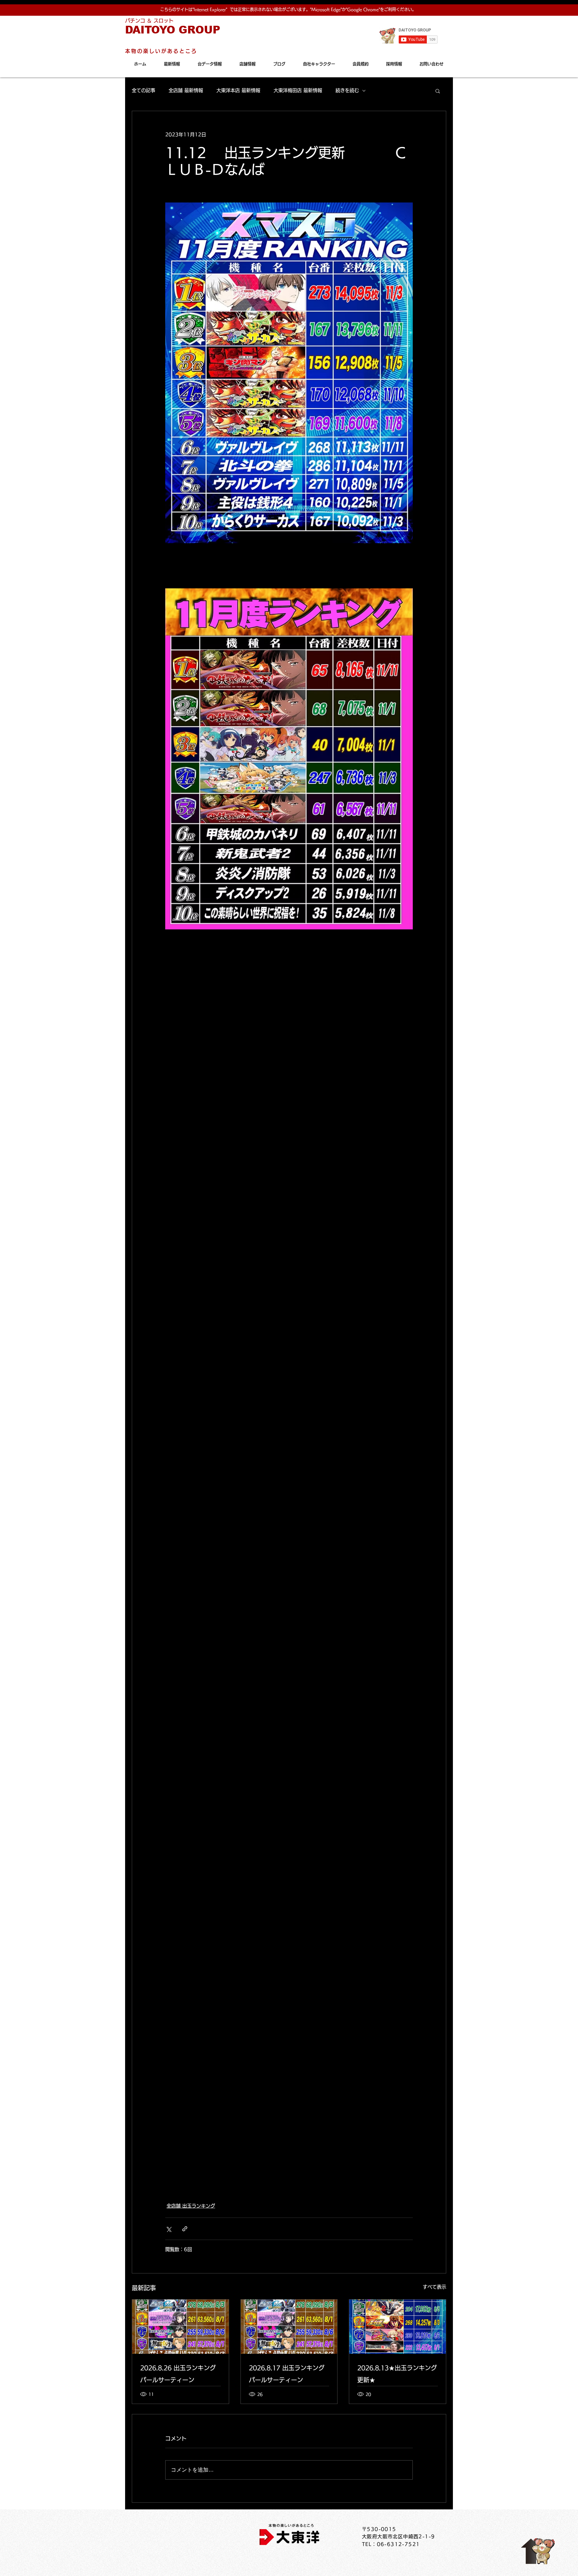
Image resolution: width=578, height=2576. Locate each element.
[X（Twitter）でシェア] (168, 2229)
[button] (438, 91)
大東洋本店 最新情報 (238, 90)
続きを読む (347, 90)
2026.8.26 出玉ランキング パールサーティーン (178, 2374)
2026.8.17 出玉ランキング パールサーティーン (287, 2374)
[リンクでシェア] (185, 2229)
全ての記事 (143, 90)
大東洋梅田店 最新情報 (298, 90)
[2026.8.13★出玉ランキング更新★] (398, 2327)
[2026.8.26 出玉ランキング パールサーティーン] (180, 2327)
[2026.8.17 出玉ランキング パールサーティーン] (289, 2327)
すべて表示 (435, 2287)
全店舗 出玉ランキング (191, 2206)
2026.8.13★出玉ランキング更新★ (397, 2374)
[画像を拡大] (289, 373)
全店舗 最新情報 (186, 90)
